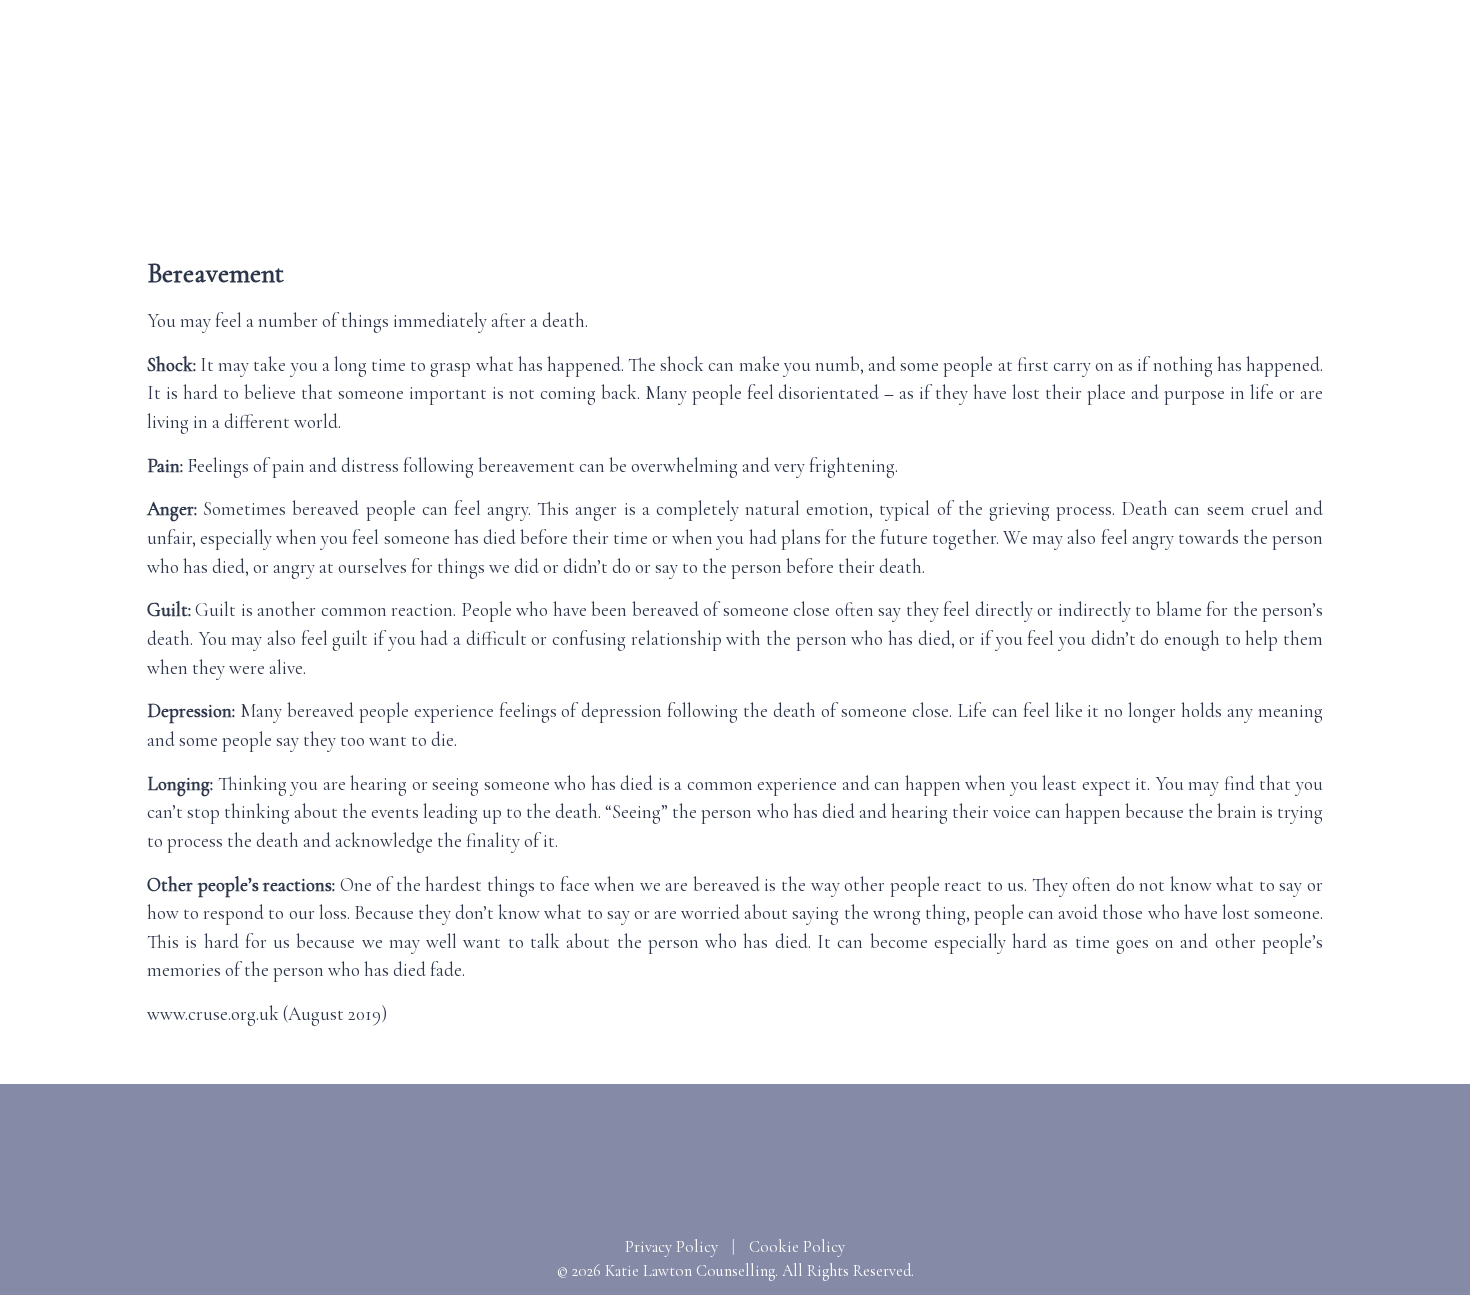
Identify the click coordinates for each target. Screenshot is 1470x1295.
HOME (539, 193)
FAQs (980, 193)
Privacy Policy (671, 1247)
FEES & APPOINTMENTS (824, 193)
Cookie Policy (797, 1247)
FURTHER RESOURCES (1128, 193)
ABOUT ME (644, 193)
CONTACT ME (1315, 193)
